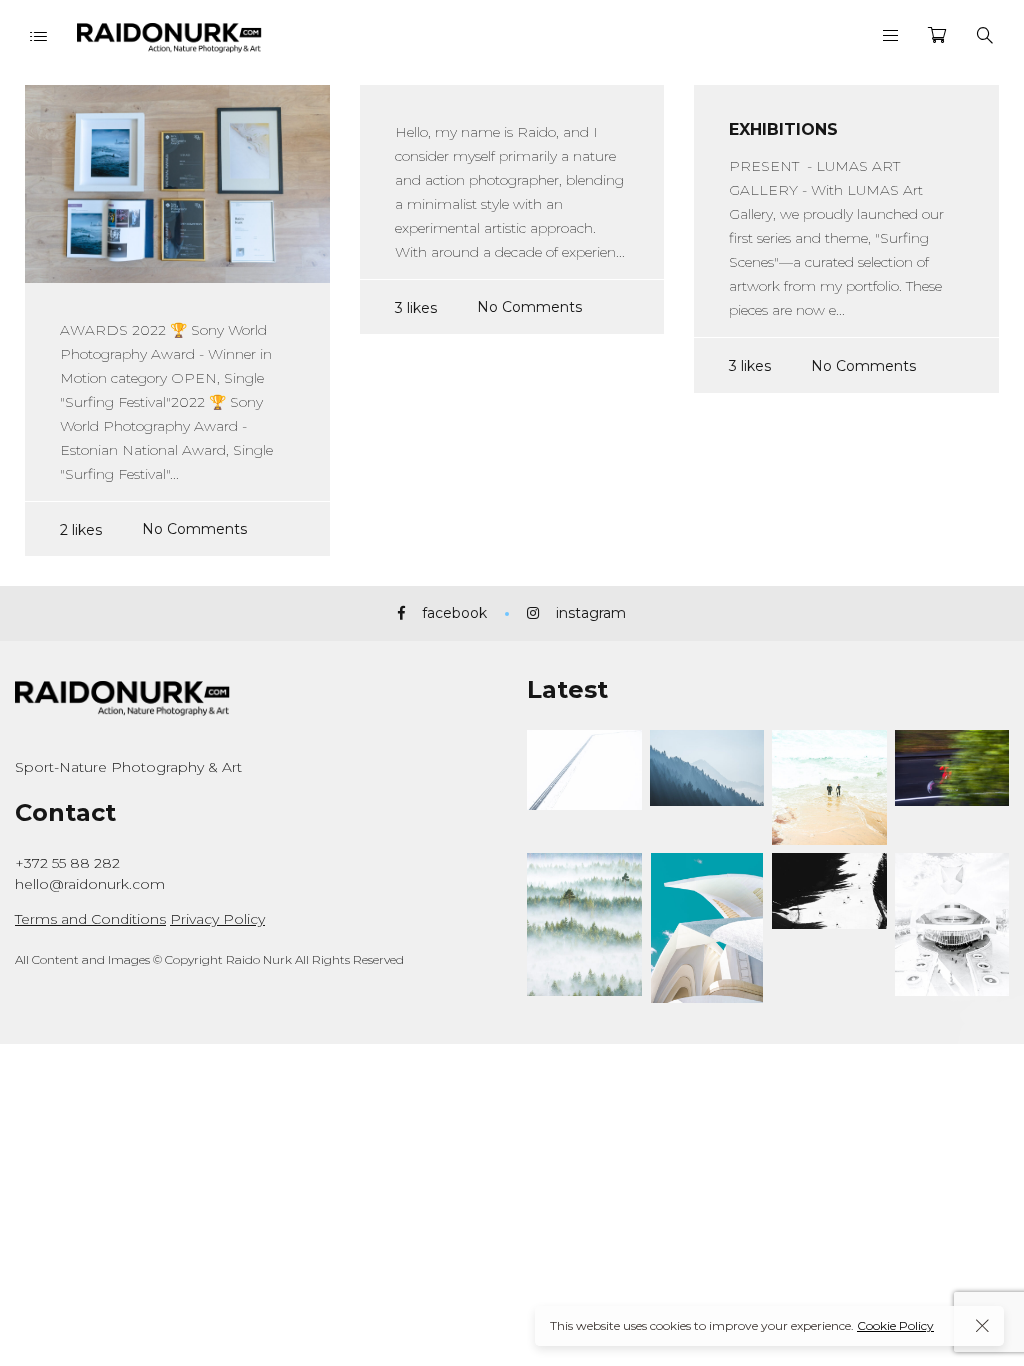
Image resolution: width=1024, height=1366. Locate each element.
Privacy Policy (217, 919)
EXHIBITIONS (783, 129)
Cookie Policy (895, 1325)
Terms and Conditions (90, 919)
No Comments (194, 529)
